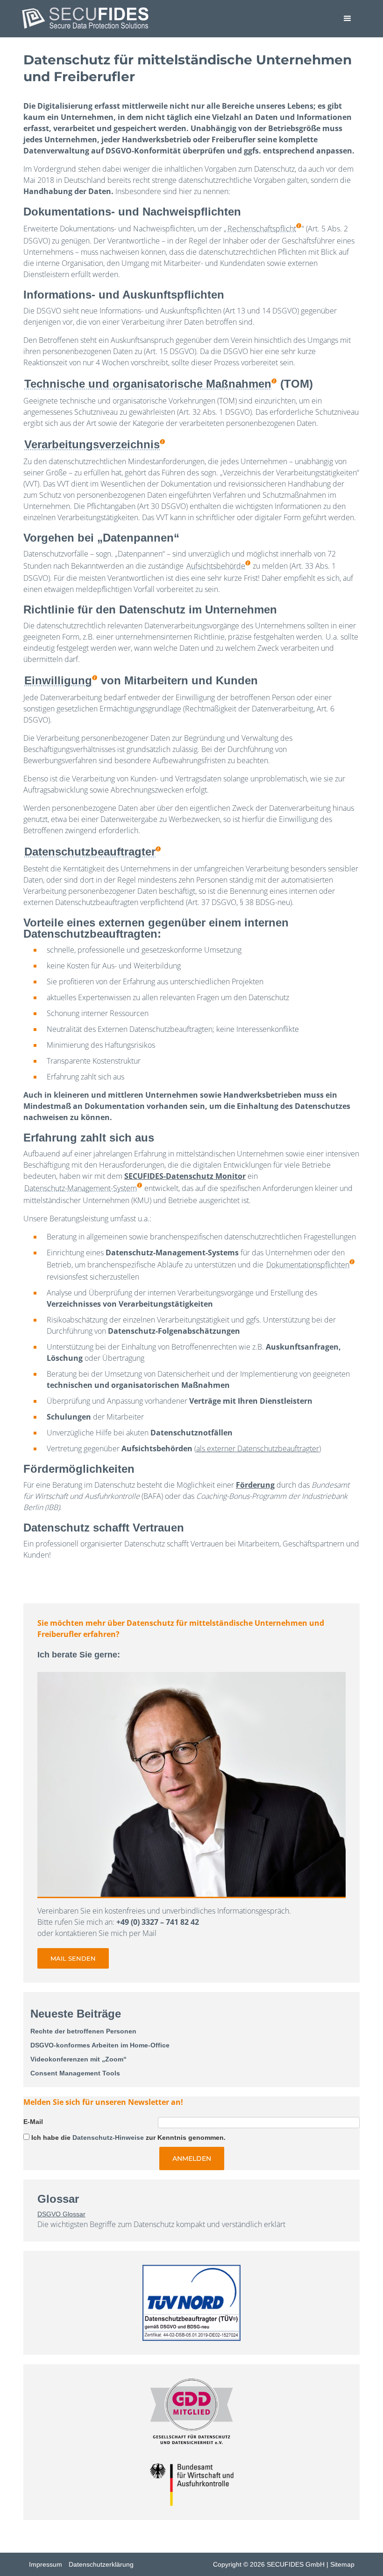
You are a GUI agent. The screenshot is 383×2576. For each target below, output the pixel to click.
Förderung (255, 1485)
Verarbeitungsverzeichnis (92, 444)
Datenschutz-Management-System (81, 1188)
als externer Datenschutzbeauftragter (258, 1448)
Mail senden (73, 1958)
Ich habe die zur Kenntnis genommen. (128, 2137)
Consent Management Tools (75, 2073)
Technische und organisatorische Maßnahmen (148, 384)
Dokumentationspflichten (308, 1265)
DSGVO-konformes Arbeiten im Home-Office (100, 2045)
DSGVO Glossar (61, 2214)
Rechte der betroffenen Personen (83, 2031)
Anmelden (192, 2158)
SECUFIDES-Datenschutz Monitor (185, 1176)
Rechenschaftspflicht (262, 229)
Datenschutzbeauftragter (90, 852)
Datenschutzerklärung (101, 2564)
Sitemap (342, 2564)
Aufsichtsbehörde (216, 566)
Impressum (46, 2564)
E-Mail (33, 2122)
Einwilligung (58, 680)
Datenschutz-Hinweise (108, 2137)
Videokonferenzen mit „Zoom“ (78, 2059)
